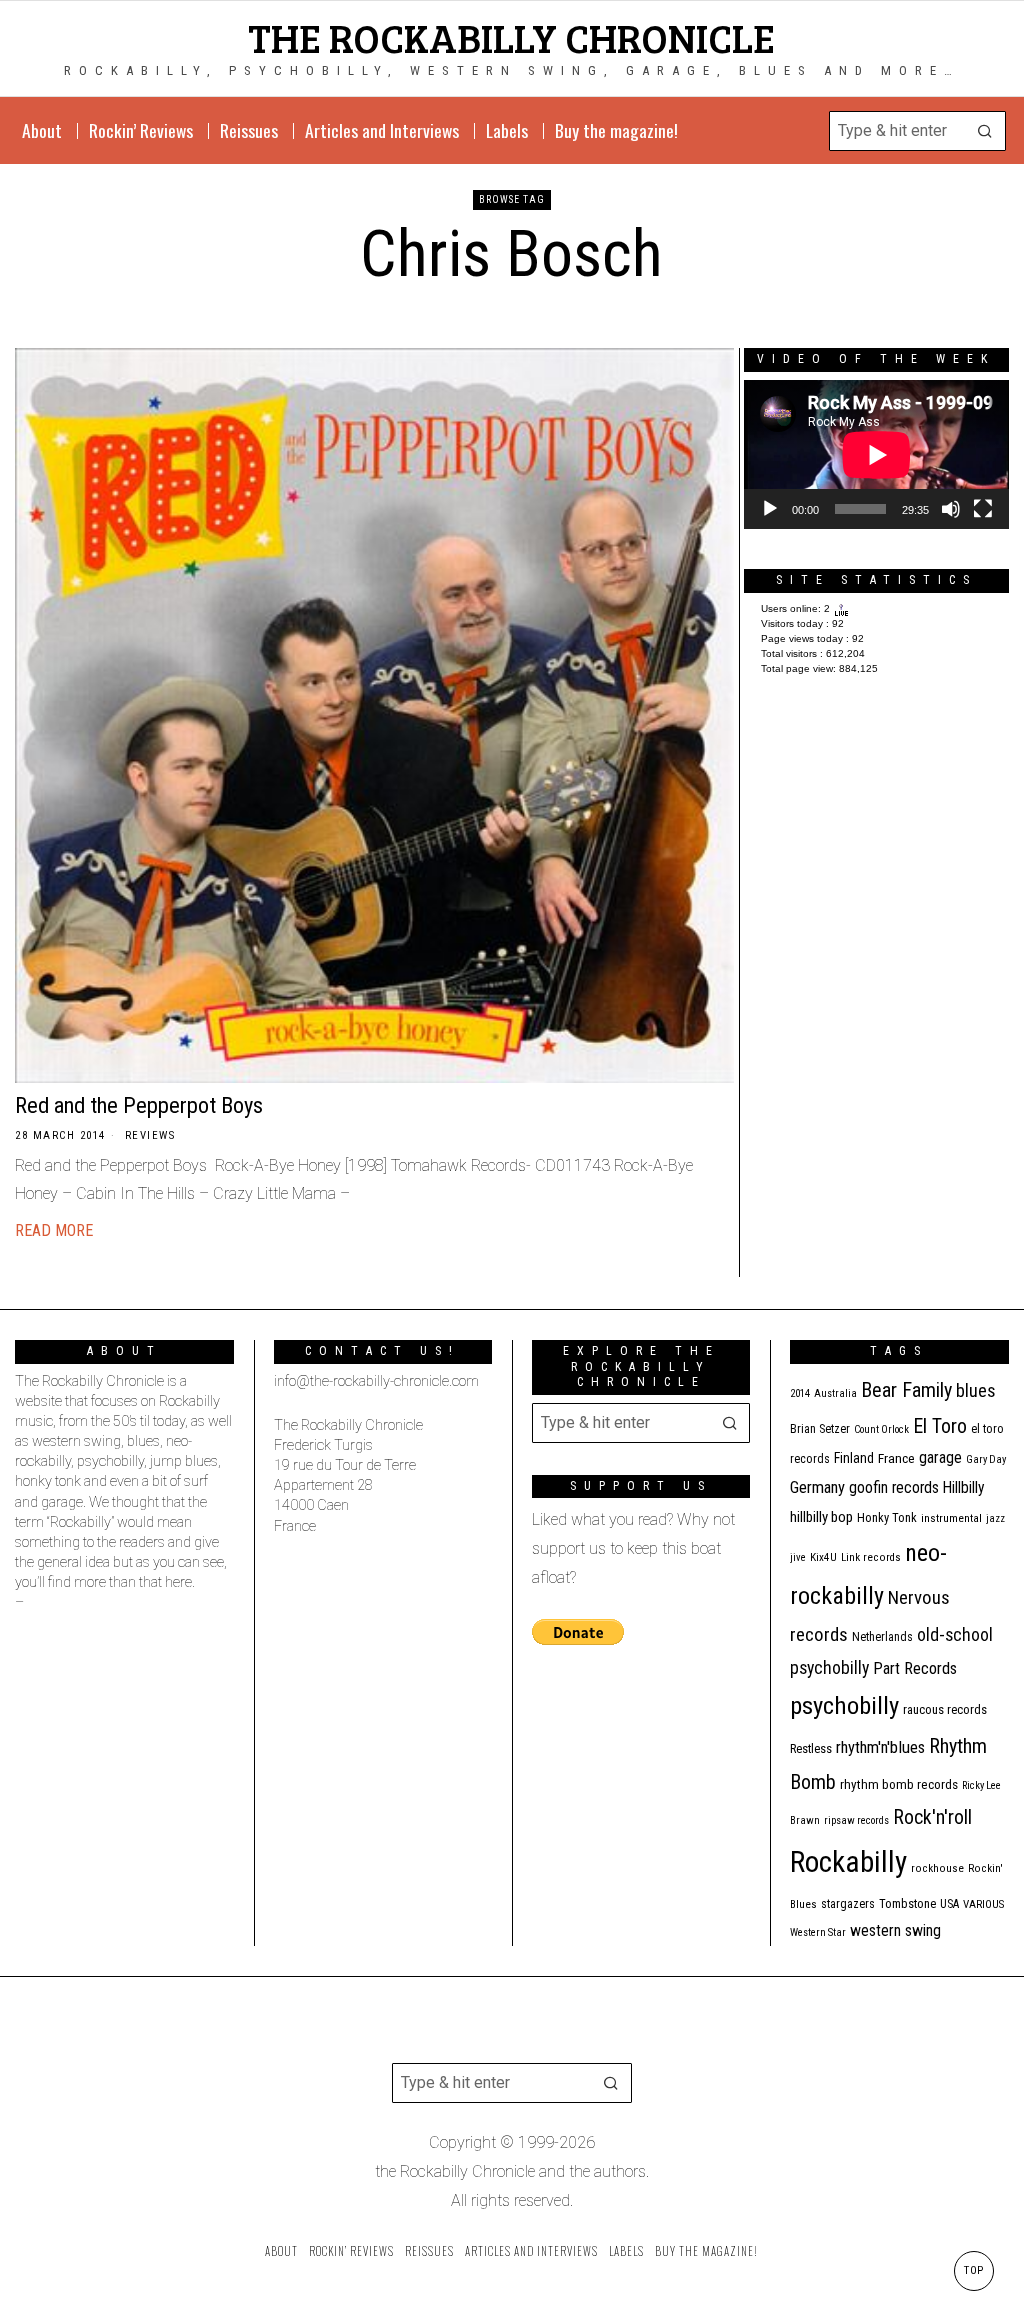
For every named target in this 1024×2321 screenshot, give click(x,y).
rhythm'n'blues (880, 1747)
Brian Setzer (820, 1429)
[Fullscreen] (983, 509)
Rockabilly (848, 1862)
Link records (871, 1557)
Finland (854, 1458)
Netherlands (882, 1637)
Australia (835, 1393)
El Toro (940, 1426)
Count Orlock (881, 1429)
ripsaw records (856, 1820)
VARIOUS (983, 1904)
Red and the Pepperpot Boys (139, 1105)
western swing (895, 1930)
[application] (876, 454)
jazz (995, 1518)
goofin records (894, 1488)
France (896, 1458)
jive (798, 1557)
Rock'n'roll (932, 1817)
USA (949, 1904)
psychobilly (844, 1705)
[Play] (770, 509)
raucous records (945, 1709)
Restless (811, 1748)
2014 (800, 1393)
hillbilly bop (821, 1517)
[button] (986, 131)
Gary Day (986, 1459)
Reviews (150, 1135)
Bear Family (906, 1390)
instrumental (951, 1518)
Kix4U (823, 1557)
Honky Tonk (887, 1517)
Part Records (915, 1668)
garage (940, 1457)
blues (976, 1390)
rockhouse (937, 1868)
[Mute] (951, 509)
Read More (54, 1230)
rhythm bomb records (899, 1784)
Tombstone (907, 1903)
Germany (817, 1487)
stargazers (848, 1904)
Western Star (818, 1932)
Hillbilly (964, 1488)
